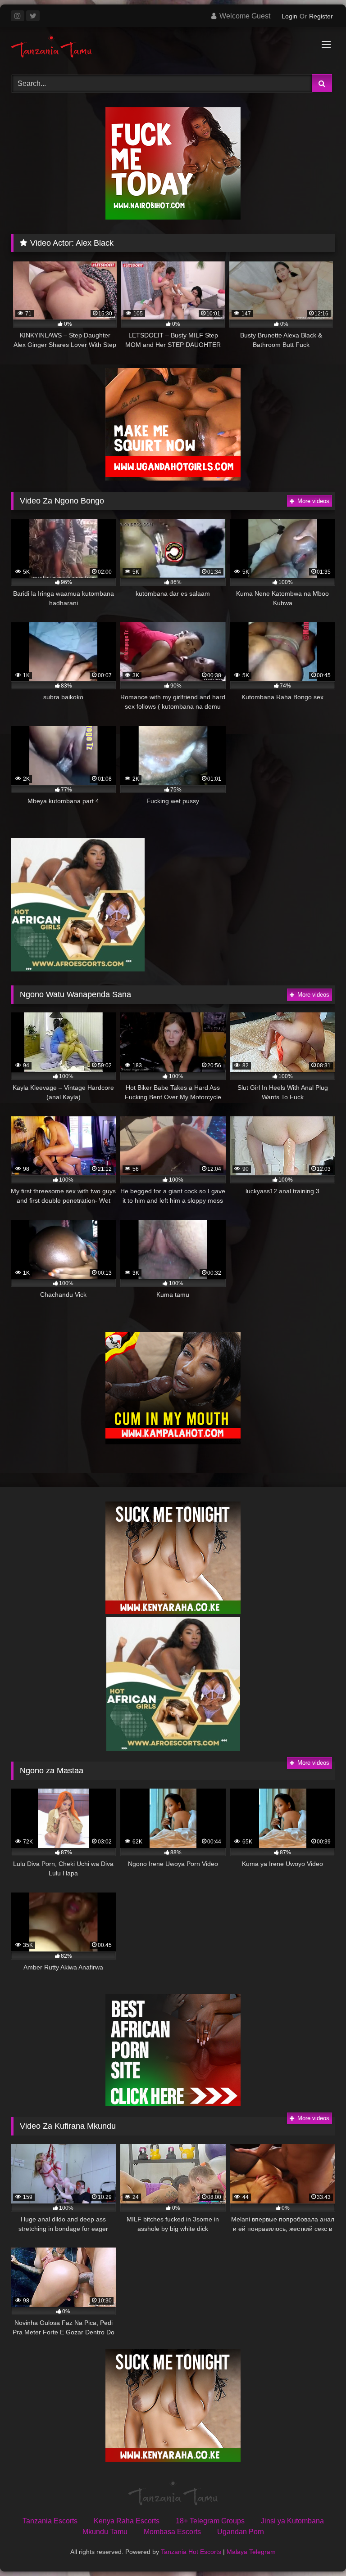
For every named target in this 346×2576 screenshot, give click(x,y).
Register (321, 16)
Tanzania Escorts (50, 2521)
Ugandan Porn (241, 2532)
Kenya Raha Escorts (127, 2521)
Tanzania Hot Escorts (191, 2552)
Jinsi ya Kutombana (292, 2521)
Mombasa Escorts (172, 2532)
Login (289, 16)
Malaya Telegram (251, 2552)
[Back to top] (318, 2549)
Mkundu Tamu (105, 2532)
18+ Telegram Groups (210, 2521)
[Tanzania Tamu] (173, 47)
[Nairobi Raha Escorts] (173, 217)
